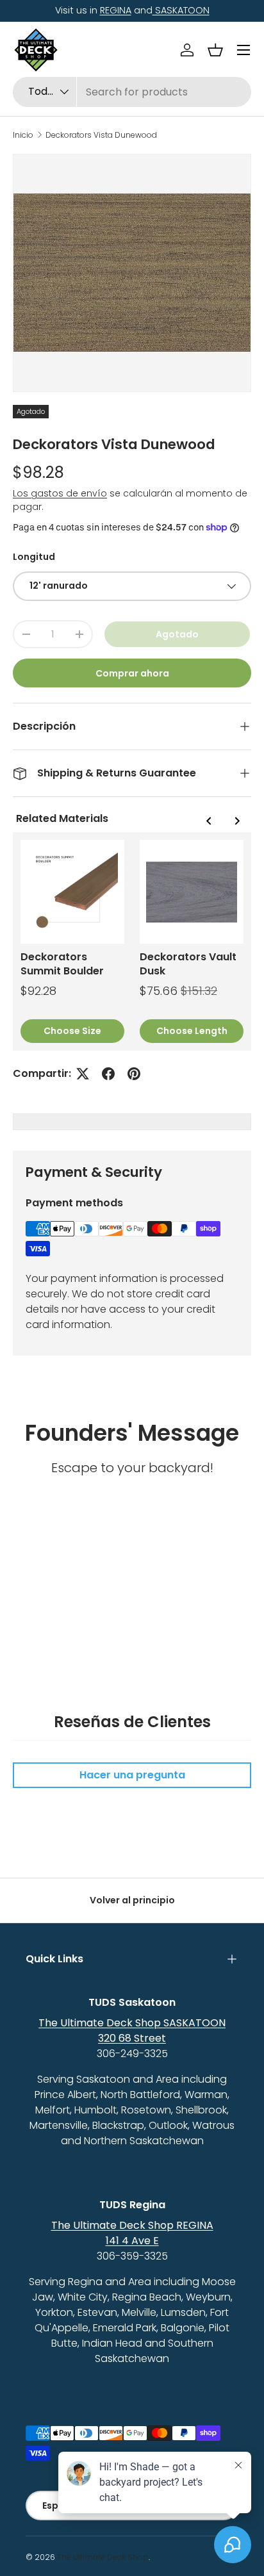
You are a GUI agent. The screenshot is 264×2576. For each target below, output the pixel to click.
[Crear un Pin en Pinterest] (134, 1074)
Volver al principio (132, 1900)
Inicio (23, 135)
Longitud (34, 557)
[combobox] (132, 92)
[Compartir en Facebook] (108, 1074)
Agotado (177, 634)
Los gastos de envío (60, 493)
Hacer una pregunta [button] (132, 1775)
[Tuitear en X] (83, 1074)
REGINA (116, 10)
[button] (215, 50)
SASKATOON (181, 10)
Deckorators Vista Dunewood (101, 135)
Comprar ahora (132, 673)
